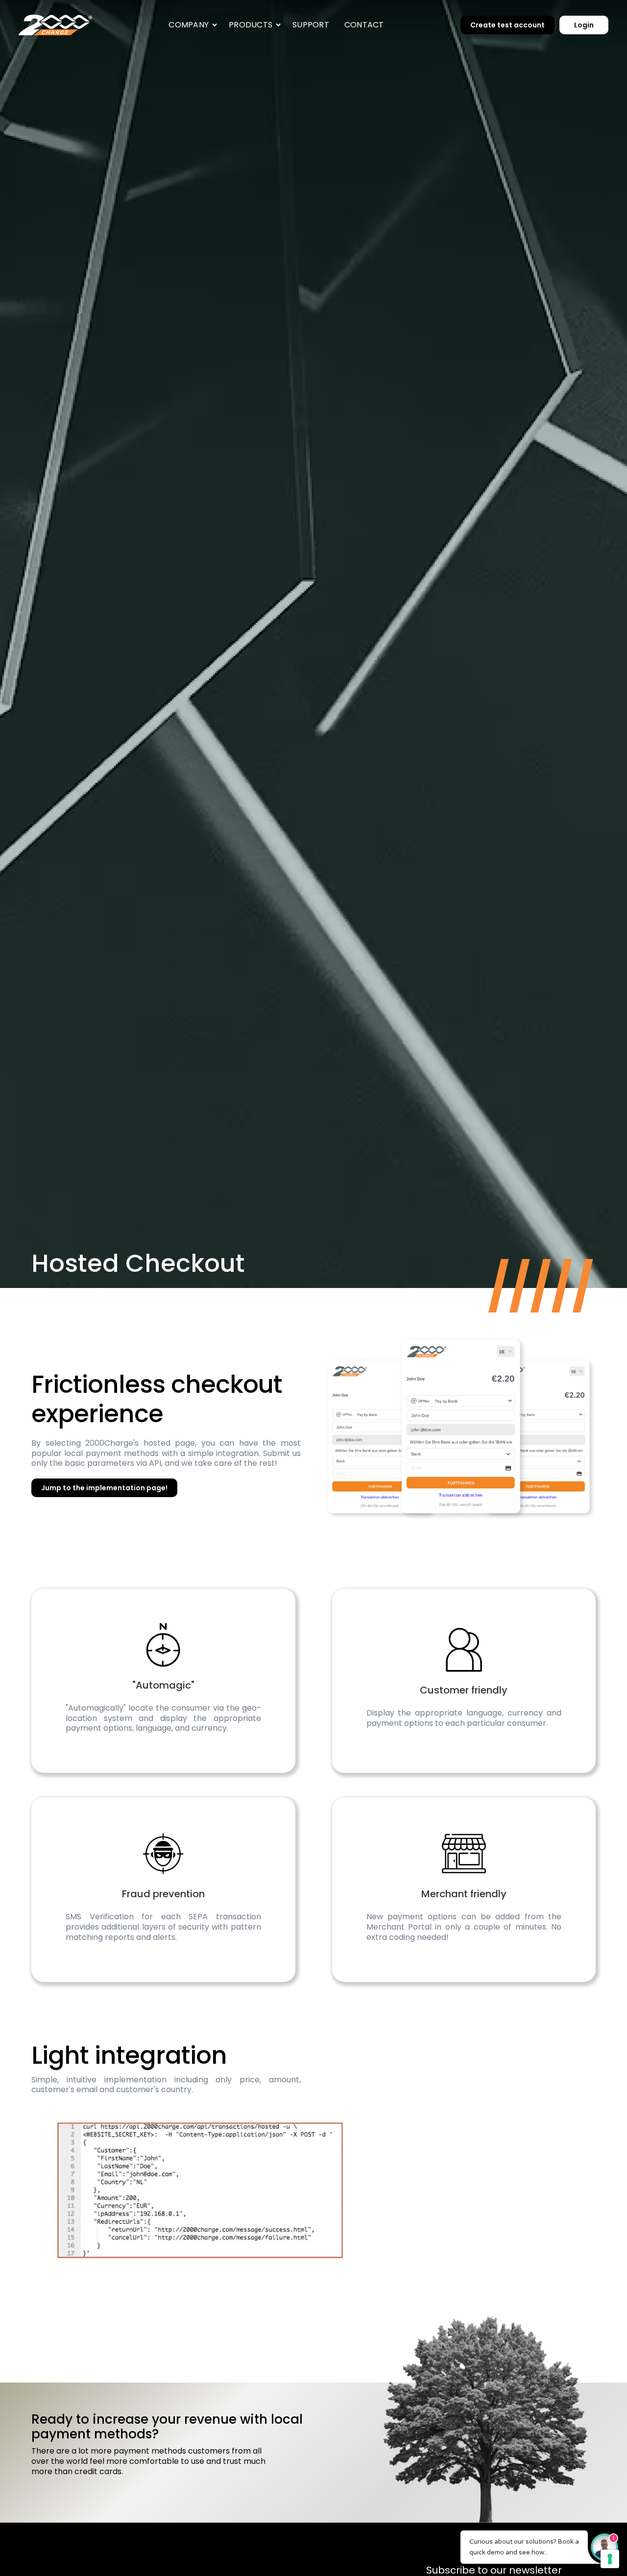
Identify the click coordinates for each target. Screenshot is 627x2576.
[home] (55, 25)
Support (311, 25)
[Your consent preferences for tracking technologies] (610, 2559)
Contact (364, 25)
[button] (191, 25)
